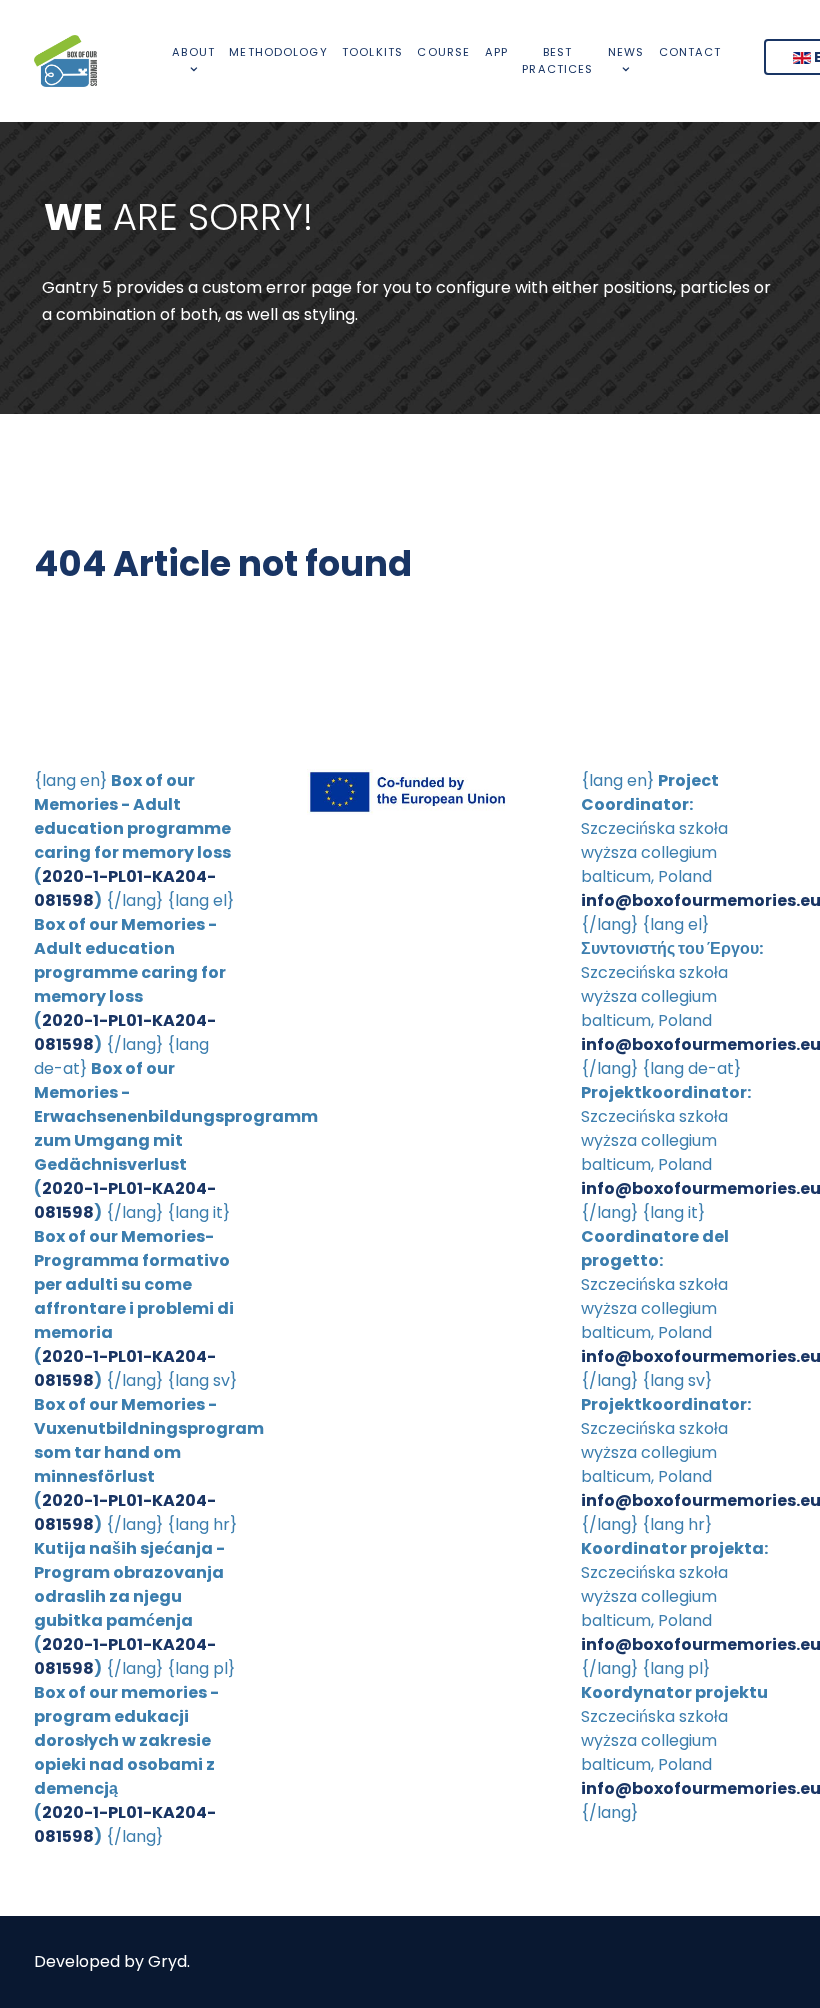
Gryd (167, 1961)
